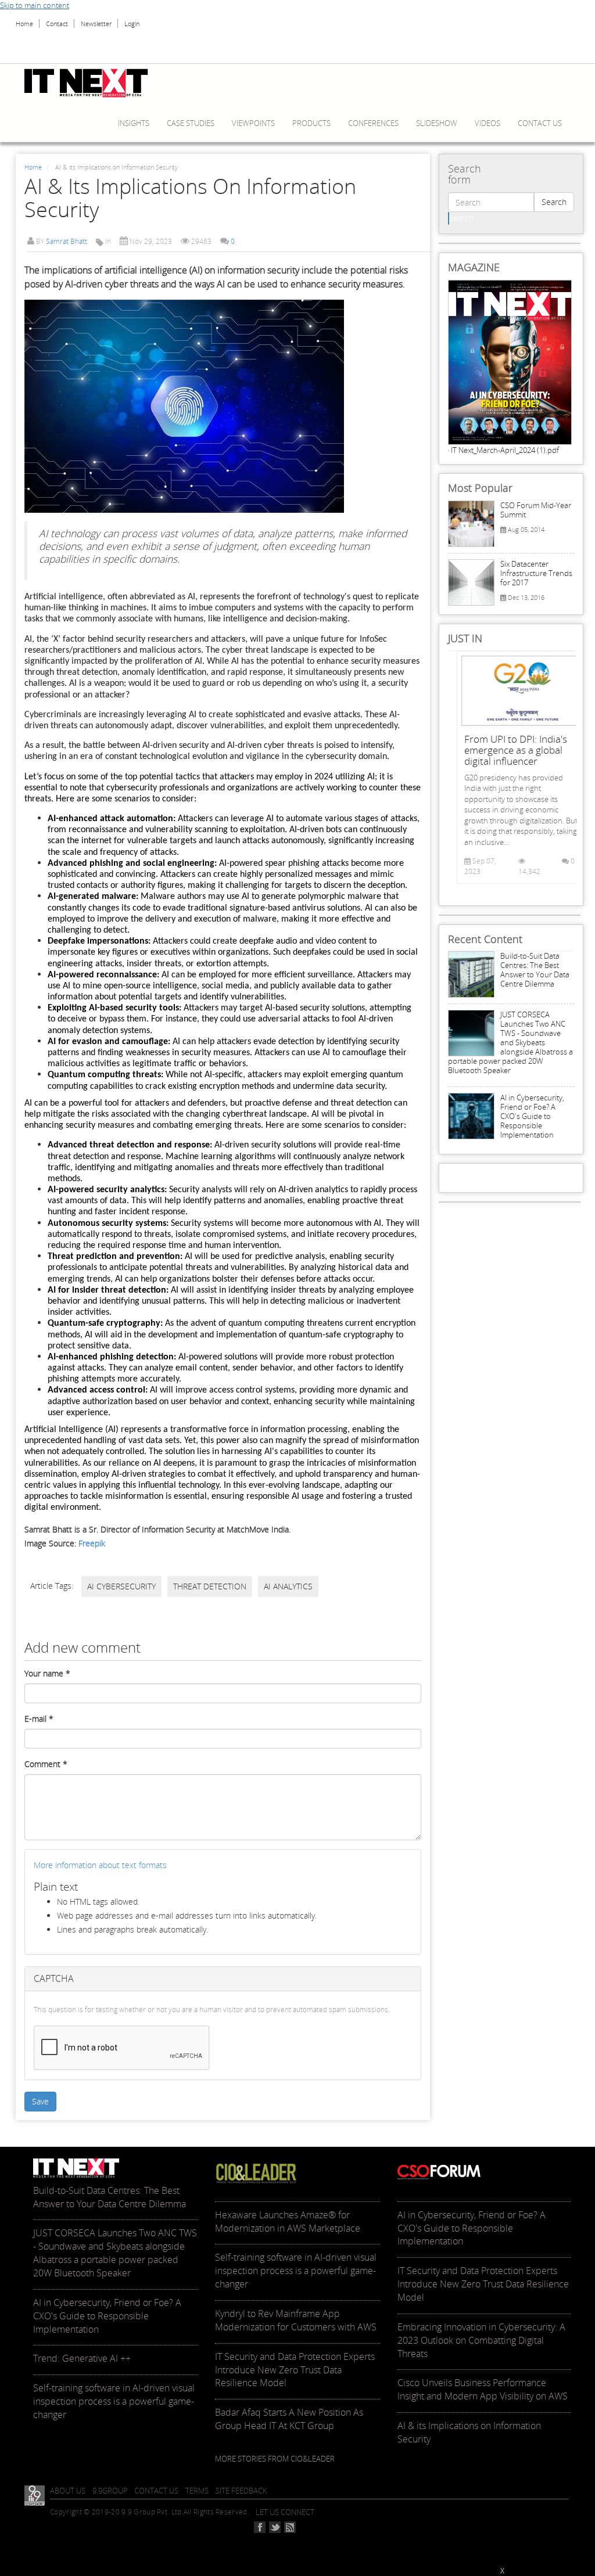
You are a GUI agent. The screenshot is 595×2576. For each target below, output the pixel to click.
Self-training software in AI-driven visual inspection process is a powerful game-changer (114, 2401)
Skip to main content (35, 5)
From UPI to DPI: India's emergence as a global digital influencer (516, 750)
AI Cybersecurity (121, 1586)
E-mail (39, 1719)
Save (40, 2101)
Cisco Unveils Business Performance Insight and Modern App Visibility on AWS (483, 2389)
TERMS (197, 2491)
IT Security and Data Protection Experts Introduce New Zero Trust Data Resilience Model (295, 2370)
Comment (46, 1764)
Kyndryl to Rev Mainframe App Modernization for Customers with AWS (296, 2320)
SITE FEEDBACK (241, 2491)
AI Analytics (288, 1586)
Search (554, 202)
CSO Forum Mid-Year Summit (536, 510)
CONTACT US (156, 2491)
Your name (47, 1673)
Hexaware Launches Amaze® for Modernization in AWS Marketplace (288, 2221)
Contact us (540, 123)
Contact (57, 24)
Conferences (373, 123)
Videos (488, 123)
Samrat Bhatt (67, 241)
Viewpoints (253, 123)
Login (132, 24)
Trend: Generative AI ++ (82, 2358)
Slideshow (437, 123)
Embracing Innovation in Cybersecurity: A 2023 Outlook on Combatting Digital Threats (481, 2340)
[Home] (91, 83)
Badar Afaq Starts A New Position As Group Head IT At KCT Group (289, 2419)
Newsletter (96, 24)
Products (311, 123)
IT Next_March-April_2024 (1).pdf (505, 450)
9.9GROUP (110, 2491)
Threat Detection (210, 1586)
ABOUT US (68, 2491)
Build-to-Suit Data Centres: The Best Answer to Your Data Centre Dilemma (535, 970)
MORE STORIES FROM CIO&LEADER (275, 2459)
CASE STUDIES (191, 123)
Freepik (92, 1543)
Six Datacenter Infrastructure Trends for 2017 (536, 573)
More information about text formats (100, 1865)
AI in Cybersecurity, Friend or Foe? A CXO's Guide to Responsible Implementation (532, 1116)
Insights (134, 123)
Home (24, 24)
